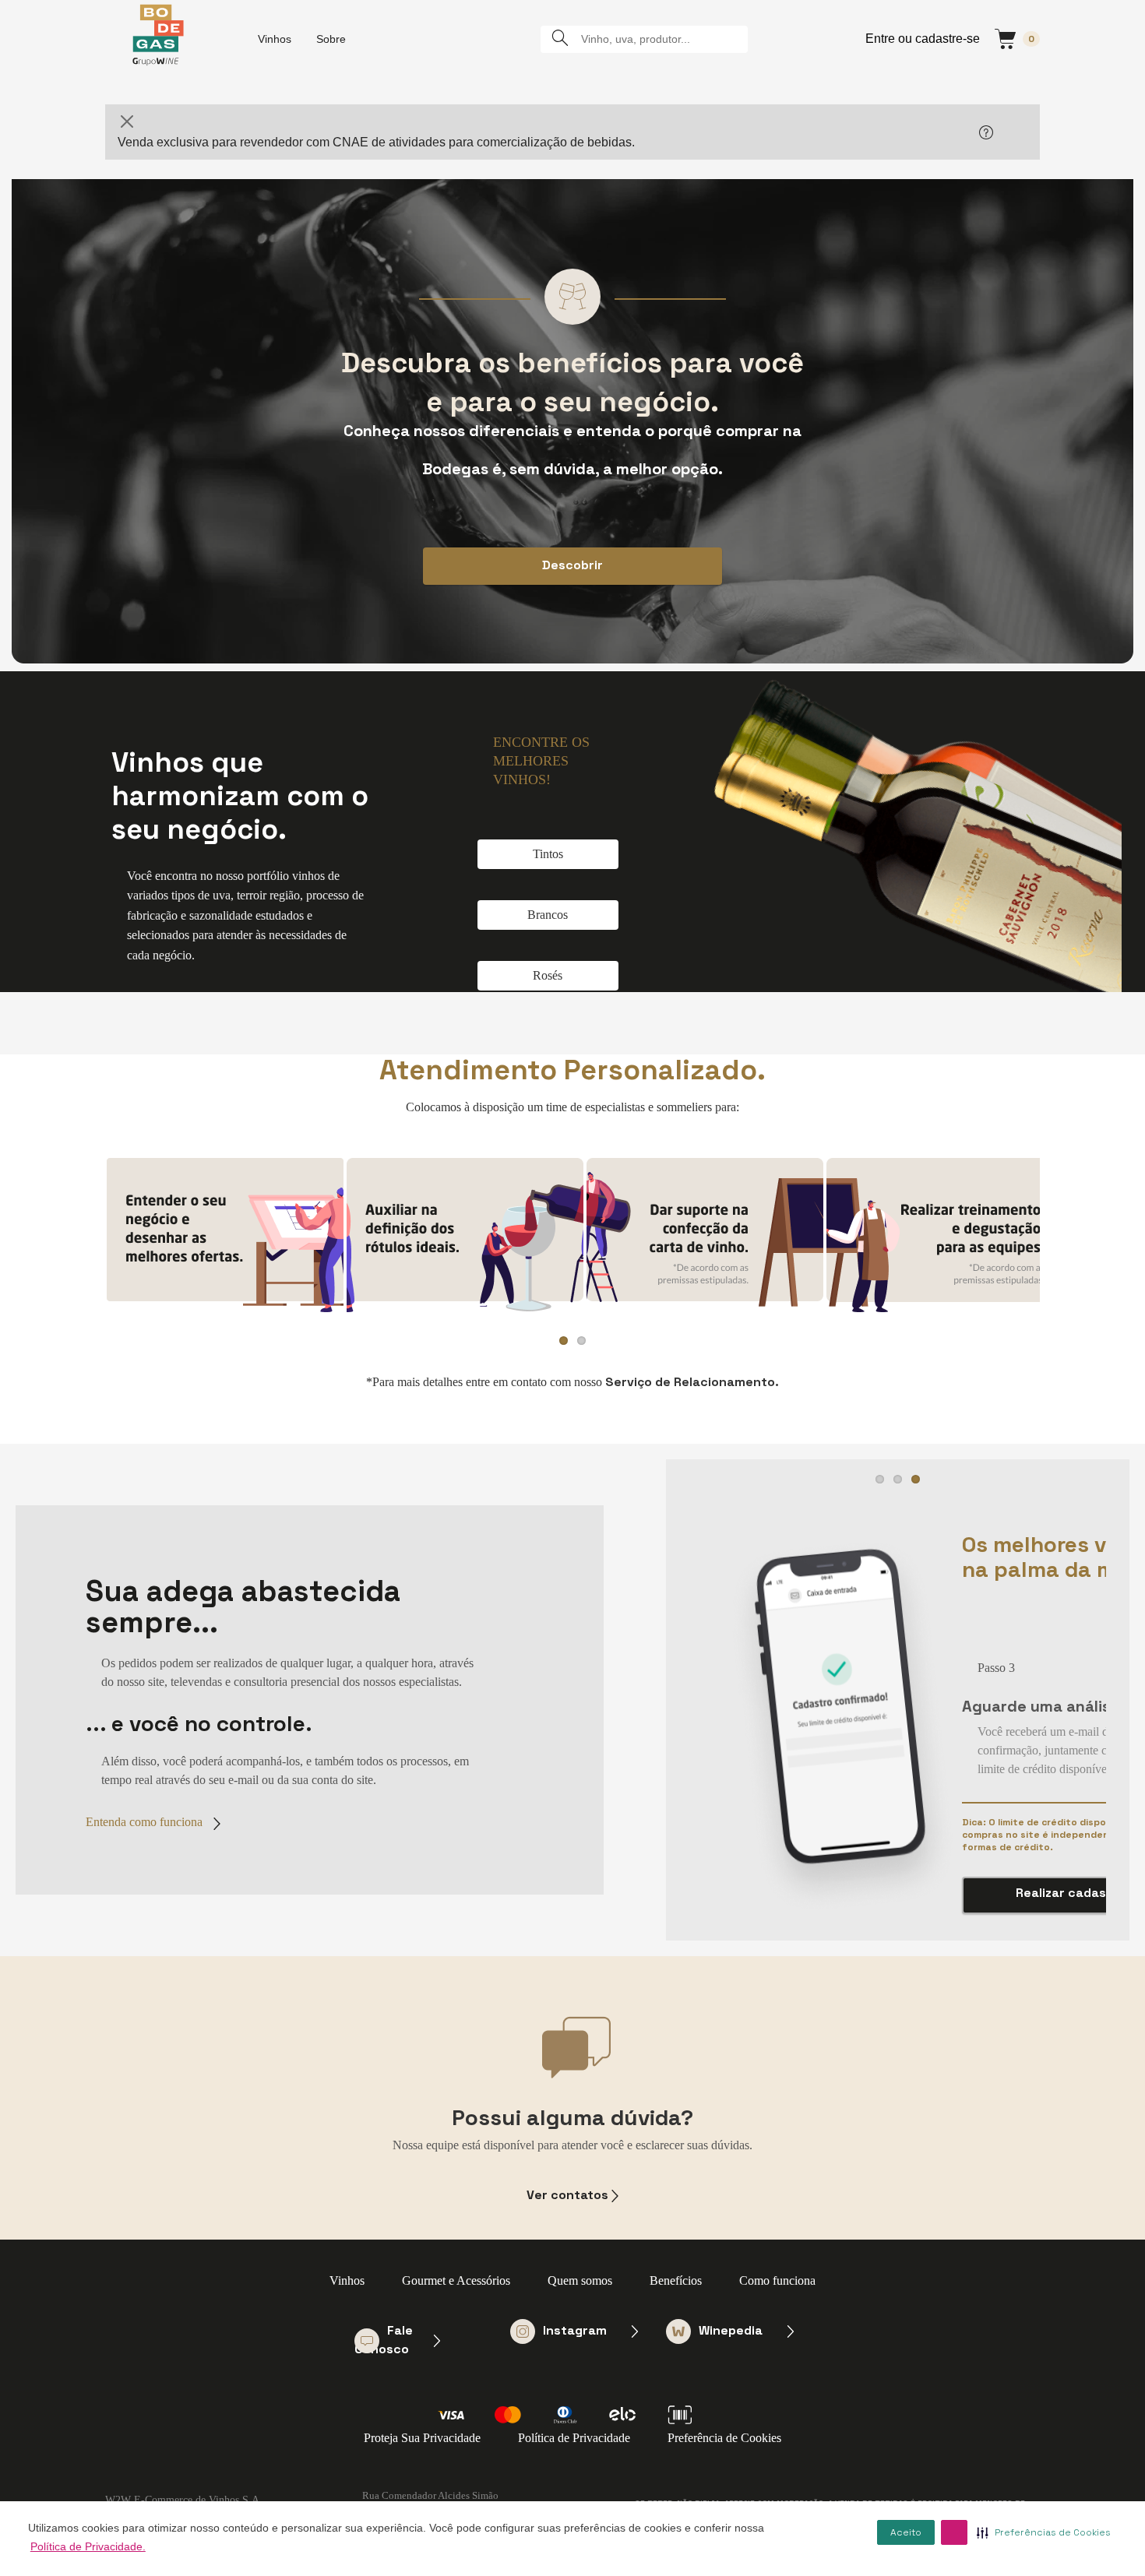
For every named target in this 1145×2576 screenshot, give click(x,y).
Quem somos (580, 2280)
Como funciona (777, 2280)
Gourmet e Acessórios (456, 2280)
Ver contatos (567, 2195)
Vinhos (275, 39)
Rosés (548, 975)
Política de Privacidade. (88, 2546)
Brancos (548, 915)
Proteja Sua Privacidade (422, 2438)
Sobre (331, 39)
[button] (954, 2532)
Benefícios (676, 2280)
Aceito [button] (906, 2532)
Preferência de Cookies (724, 2438)
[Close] (127, 121)
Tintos (548, 854)
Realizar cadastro (1071, 1893)
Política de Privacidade (574, 2438)
